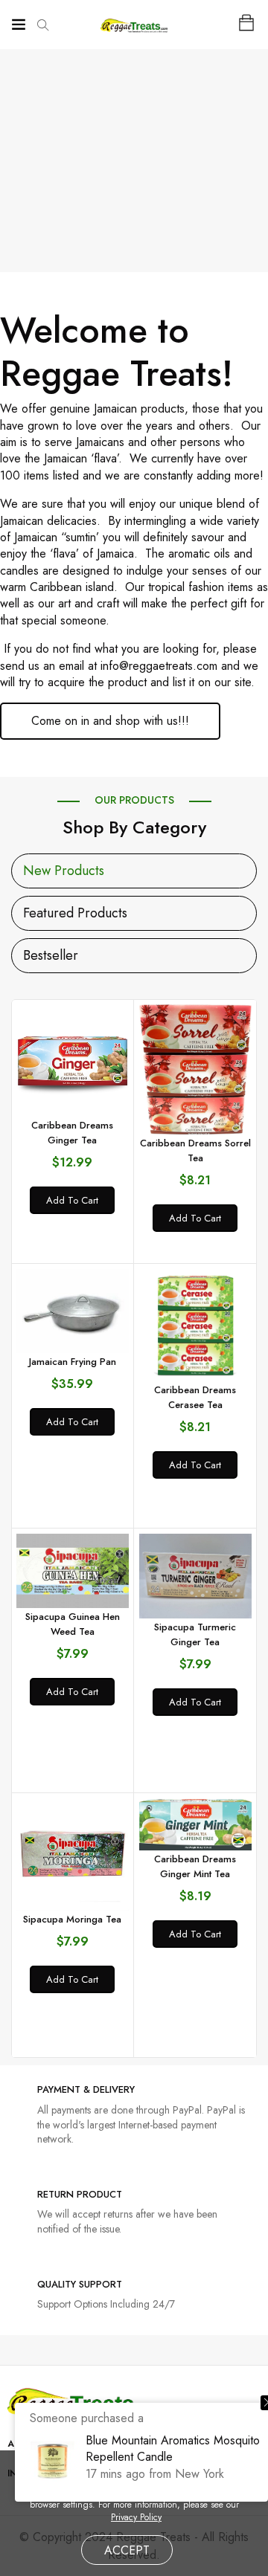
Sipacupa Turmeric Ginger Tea (195, 1634)
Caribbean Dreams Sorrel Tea (195, 1150)
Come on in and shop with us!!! (110, 721)
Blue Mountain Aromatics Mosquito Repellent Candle (173, 2449)
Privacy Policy (136, 2518)
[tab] (64, 871)
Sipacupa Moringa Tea (72, 1919)
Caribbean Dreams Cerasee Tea (195, 1397)
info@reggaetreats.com (159, 666)
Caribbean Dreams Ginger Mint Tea (195, 1866)
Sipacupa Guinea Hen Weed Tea (73, 1624)
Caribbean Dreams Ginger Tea (72, 1133)
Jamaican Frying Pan (73, 1362)
